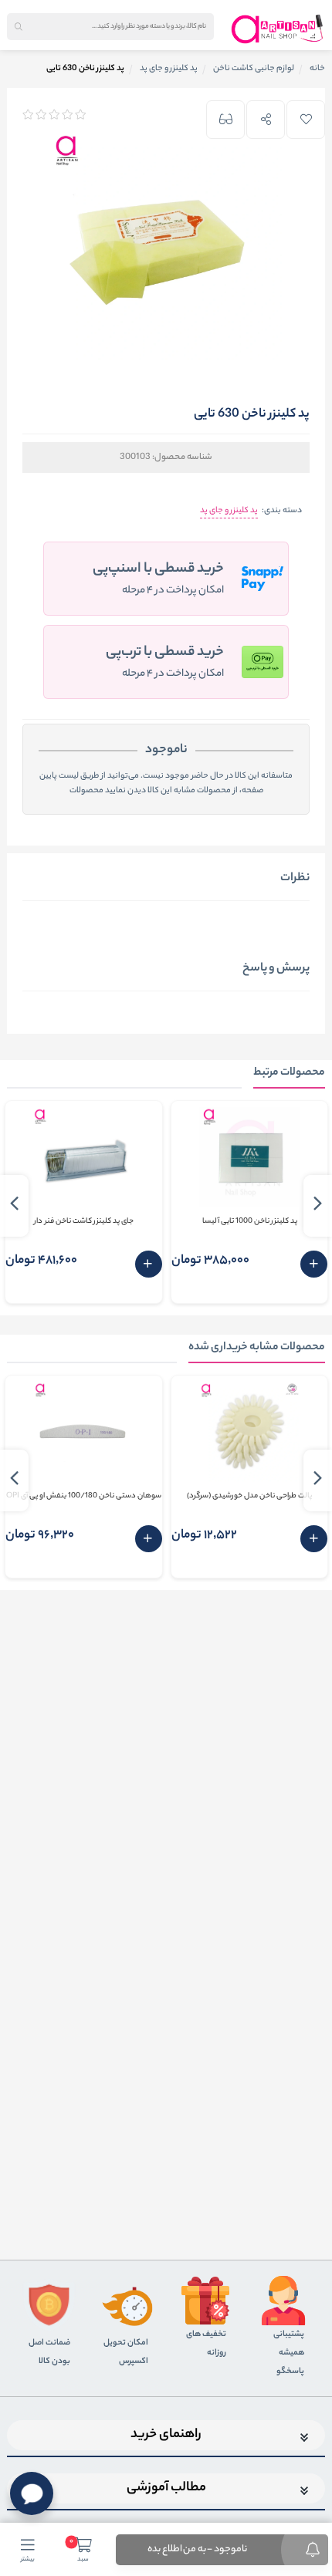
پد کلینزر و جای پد (229, 511)
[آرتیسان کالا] (278, 29)
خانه (317, 69)
